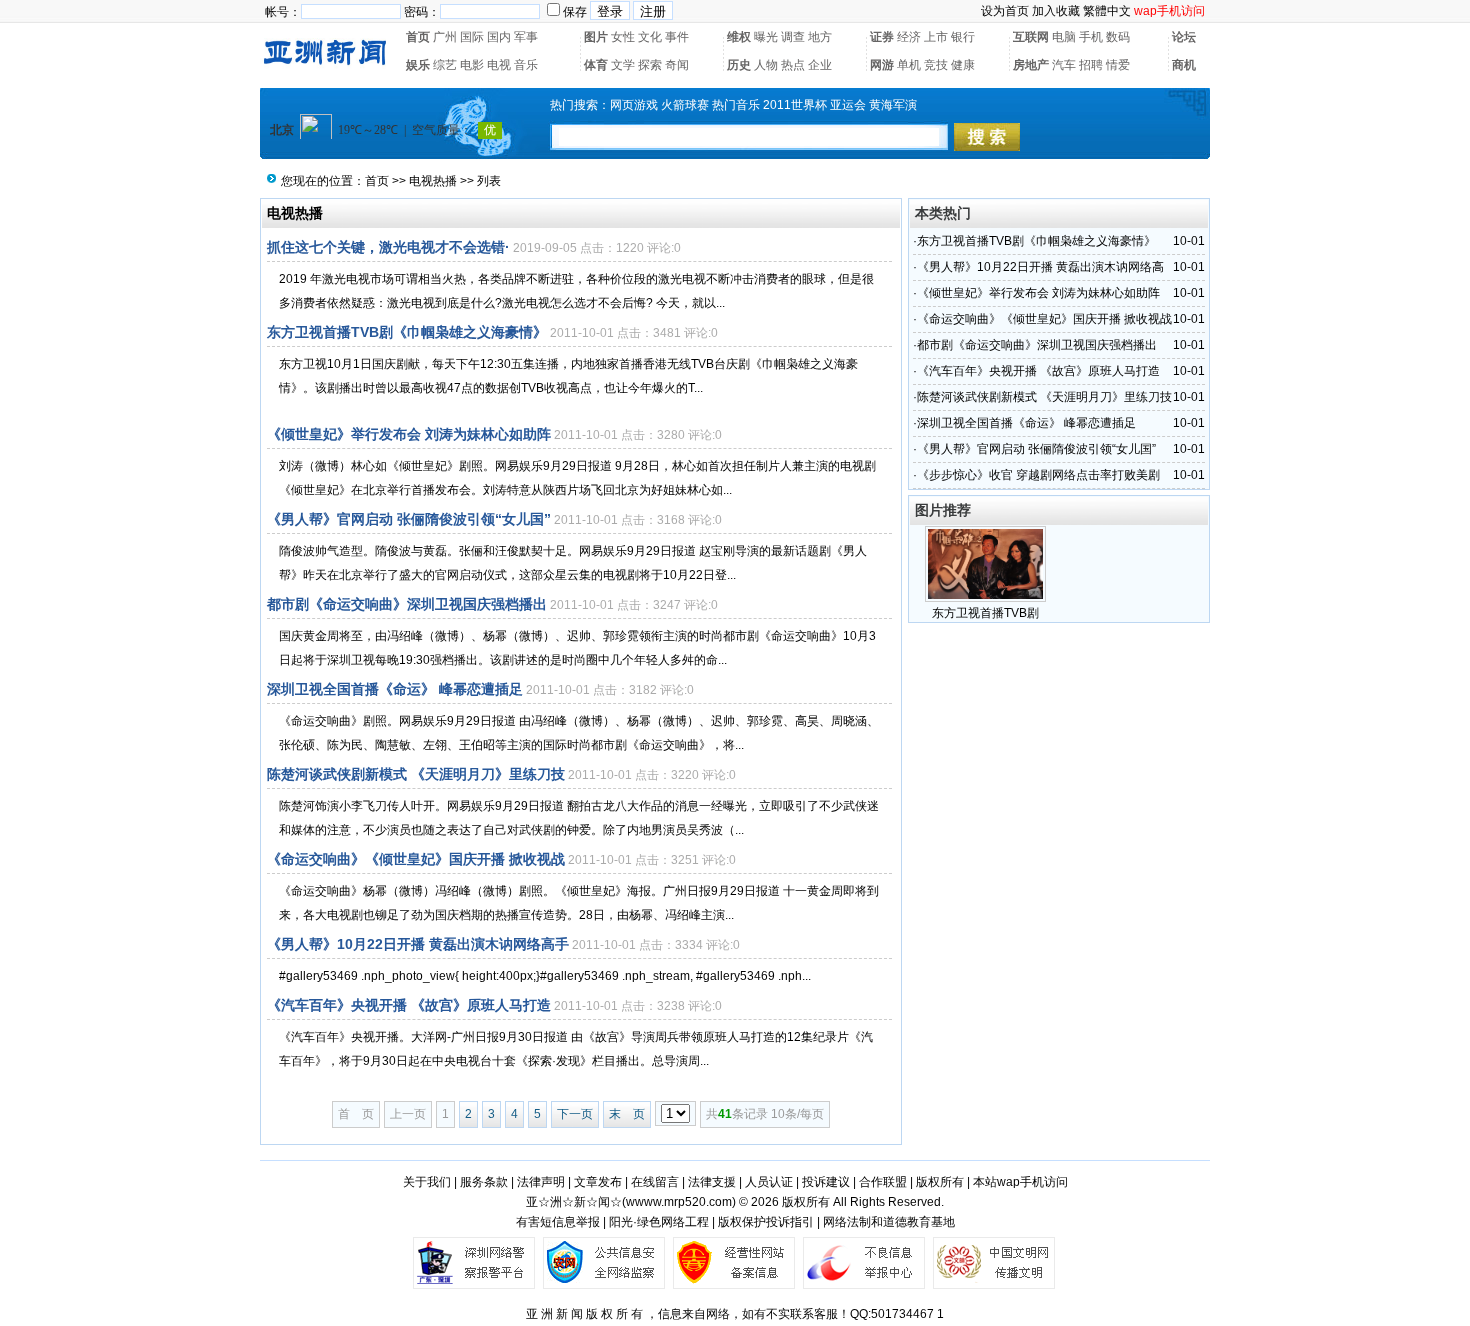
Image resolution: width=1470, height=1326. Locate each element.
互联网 (1031, 37)
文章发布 (598, 1182)
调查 (793, 37)
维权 (739, 37)
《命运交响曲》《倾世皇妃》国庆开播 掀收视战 (416, 859)
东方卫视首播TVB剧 (985, 613)
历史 (739, 65)
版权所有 (940, 1182)
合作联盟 (883, 1182)
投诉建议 (826, 1182)
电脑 (1064, 37)
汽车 (1064, 65)
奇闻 (677, 65)
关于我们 (427, 1182)
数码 (1118, 37)
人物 (766, 65)
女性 (623, 37)
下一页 (575, 1114)
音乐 (526, 65)
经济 (909, 37)
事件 (677, 37)
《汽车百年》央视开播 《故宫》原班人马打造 (409, 1005)
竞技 (936, 65)
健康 (963, 65)
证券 (882, 37)
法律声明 (541, 1182)
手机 (1091, 37)
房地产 (1031, 65)
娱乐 (418, 65)
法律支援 (712, 1182)
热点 (793, 65)
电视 (499, 65)
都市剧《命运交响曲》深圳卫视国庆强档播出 (407, 604)
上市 (936, 37)
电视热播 (433, 181)
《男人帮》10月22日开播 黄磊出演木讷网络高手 (418, 944)
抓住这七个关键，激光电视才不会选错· (388, 247)
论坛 (1184, 37)
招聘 (1091, 65)
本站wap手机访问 (1020, 1182)
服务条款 (484, 1182)
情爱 (1118, 65)
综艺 (445, 65)
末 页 (627, 1114)
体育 (596, 65)
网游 (882, 65)
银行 (963, 37)
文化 (650, 37)
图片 (596, 37)
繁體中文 (1107, 11)
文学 (623, 65)
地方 (820, 37)
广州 (445, 37)
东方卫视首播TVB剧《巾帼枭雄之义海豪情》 (407, 332)
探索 (650, 65)
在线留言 (655, 1182)
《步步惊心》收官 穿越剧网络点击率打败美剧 (1038, 475)
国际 (472, 37)
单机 (909, 65)
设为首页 (1005, 11)
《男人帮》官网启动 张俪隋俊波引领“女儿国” (409, 519)
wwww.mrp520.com (679, 1202)
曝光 (766, 37)
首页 (418, 37)
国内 (499, 37)
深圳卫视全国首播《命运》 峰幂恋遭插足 (395, 689)
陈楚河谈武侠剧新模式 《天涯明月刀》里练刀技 (416, 774)
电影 (472, 65)
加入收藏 (1056, 11)
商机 (1184, 65)
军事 (526, 37)
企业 (820, 65)
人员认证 (769, 1182)
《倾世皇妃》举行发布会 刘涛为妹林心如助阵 (409, 434)
